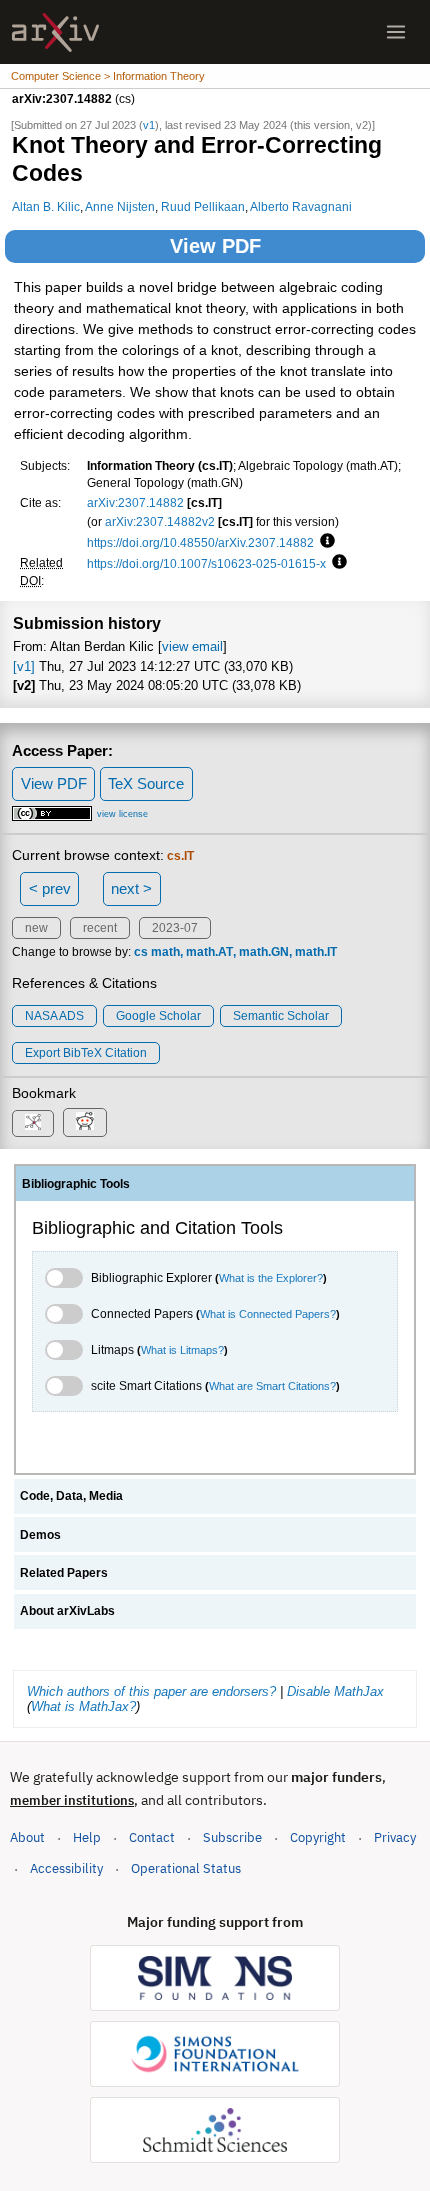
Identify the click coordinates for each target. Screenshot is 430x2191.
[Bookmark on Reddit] (85, 1122)
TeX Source (146, 783)
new (36, 928)
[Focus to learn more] (324, 542)
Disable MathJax (335, 1691)
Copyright (318, 1837)
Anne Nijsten (120, 206)
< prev (50, 888)
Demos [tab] (40, 1535)
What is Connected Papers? (268, 1314)
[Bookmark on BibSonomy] (33, 1123)
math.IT (316, 952)
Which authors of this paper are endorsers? (151, 1691)
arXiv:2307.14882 (135, 502)
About (27, 1837)
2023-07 (175, 928)
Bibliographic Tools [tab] (76, 1184)
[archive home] (55, 32)
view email (192, 646)
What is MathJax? (83, 1706)
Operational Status (186, 1868)
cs (141, 952)
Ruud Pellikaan (203, 206)
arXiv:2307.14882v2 (160, 521)
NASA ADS (54, 1016)
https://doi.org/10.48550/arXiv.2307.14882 (200, 542)
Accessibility (66, 1868)
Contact (152, 1837)
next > (131, 888)
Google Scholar (158, 1016)
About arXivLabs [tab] (67, 1611)
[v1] (24, 666)
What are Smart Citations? (272, 1386)
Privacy (395, 1837)
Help (87, 1837)
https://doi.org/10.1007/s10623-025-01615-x (206, 563)
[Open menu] (396, 32)
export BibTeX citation (86, 1053)
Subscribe (232, 1837)
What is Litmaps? (182, 1350)
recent (100, 928)
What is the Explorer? (271, 1278)
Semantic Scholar (281, 1016)
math (165, 952)
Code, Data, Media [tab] (71, 1496)
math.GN (264, 952)
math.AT (209, 952)
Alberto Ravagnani (301, 206)
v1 (149, 125)
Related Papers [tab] (64, 1573)
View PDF (215, 246)
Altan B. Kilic (46, 206)
